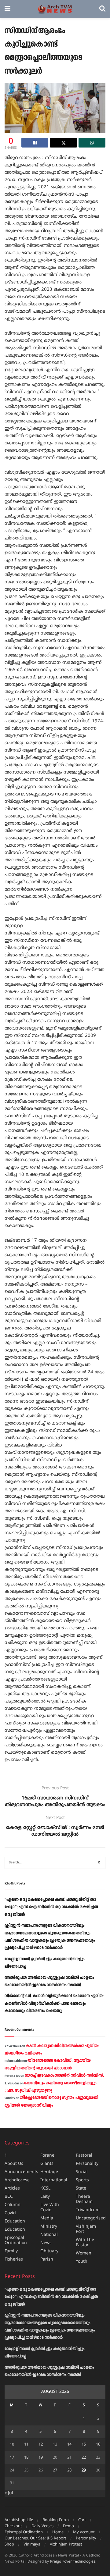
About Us (14, 2164)
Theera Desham (84, 2199)
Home (58, 2532)
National (49, 2235)
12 (41, 2445)
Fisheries (14, 2259)
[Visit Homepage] (55, 9)
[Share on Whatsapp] (92, 143)
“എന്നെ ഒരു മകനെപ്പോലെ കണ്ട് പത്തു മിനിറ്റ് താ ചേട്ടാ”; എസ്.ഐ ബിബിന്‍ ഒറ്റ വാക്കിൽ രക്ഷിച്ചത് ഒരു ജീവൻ (51, 1907)
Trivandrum (88, 2210)
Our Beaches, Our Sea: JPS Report (35, 2539)
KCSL (45, 2188)
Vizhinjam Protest (66, 2545)
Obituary (49, 2251)
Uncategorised (91, 2218)
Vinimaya (32, 2545)
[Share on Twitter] (63, 143)
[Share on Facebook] (35, 143)
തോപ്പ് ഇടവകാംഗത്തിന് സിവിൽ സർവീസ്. (64, 2076)
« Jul (9, 2493)
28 (69, 2471)
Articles (12, 2188)
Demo (68, 2526)
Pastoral (84, 2156)
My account (84, 2532)
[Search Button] (102, 9)
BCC (9, 2197)
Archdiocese (17, 2180)
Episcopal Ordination (16, 2240)
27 (55, 2471)
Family (11, 2251)
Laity (45, 2197)
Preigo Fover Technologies (73, 2562)
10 (12, 2445)
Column (13, 2205)
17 (12, 2458)
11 (26, 2445)
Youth (82, 2262)
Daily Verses (42, 2526)
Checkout (13, 2526)
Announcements (21, 2172)
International (54, 2180)
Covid (10, 2213)
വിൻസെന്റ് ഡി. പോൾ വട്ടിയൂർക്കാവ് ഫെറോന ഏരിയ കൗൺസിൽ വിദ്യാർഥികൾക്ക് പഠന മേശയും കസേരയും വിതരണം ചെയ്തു (54, 2003)
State (81, 2188)
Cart (82, 2520)
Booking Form (56, 2520)
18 (26, 2458)
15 (84, 2445)
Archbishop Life (19, 2520)
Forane (47, 2156)
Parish (47, 2259)
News (46, 2243)
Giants (47, 2164)
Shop (9, 2545)
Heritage (49, 2172)
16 (98, 2445)
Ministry (49, 2227)
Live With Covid (50, 2208)
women (84, 2253)
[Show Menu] (7, 9)
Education (15, 2221)
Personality (87, 2164)
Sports (82, 2180)
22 (84, 2458)
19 (41, 2458)
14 (69, 2445)
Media (47, 2218)
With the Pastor (85, 2243)
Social (82, 2172)
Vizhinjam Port (86, 2229)
